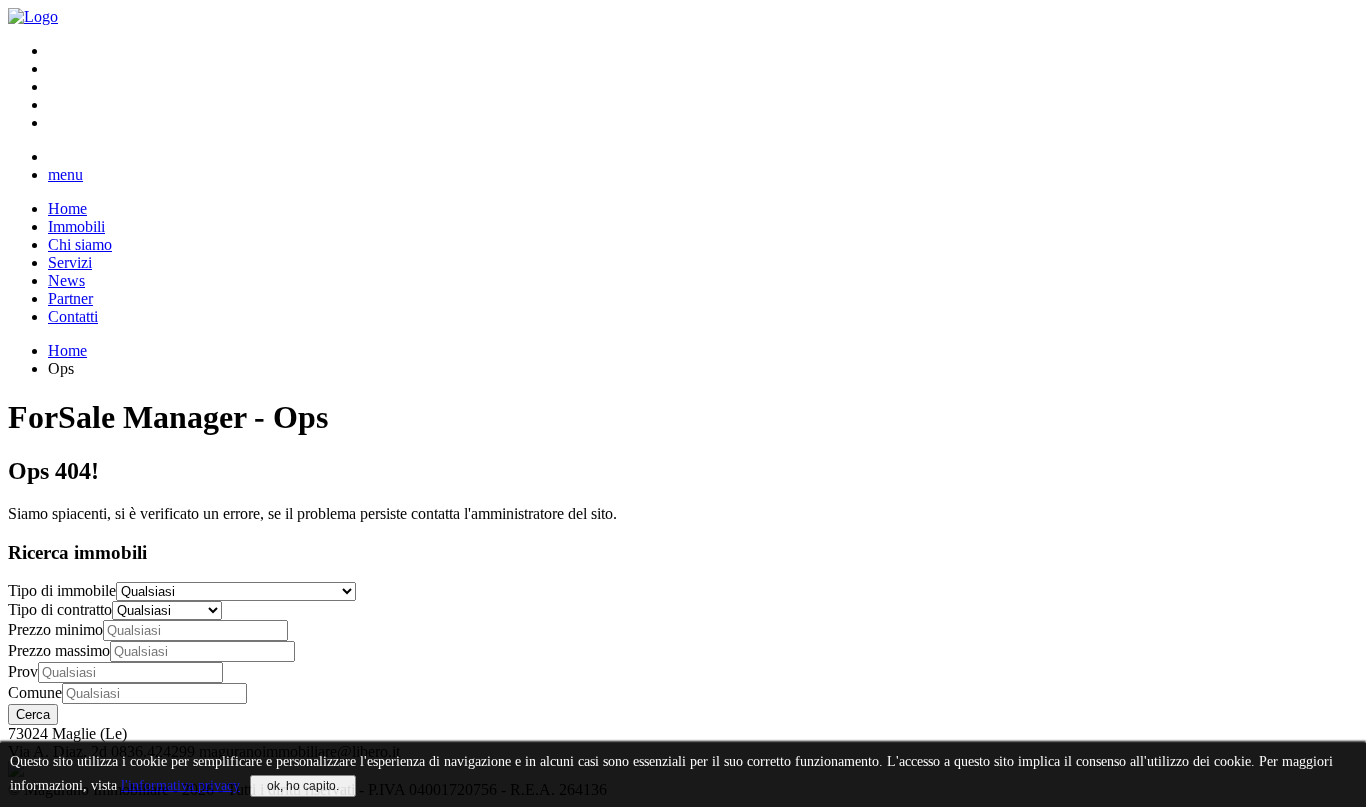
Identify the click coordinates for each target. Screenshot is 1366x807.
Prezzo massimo (59, 650)
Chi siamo (80, 244)
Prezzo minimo (55, 629)
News (66, 280)
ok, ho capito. (303, 786)
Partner (70, 298)
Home (67, 208)
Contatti (73, 316)
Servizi (70, 262)
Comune (35, 692)
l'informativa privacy (180, 785)
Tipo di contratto (60, 609)
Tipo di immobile (62, 590)
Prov (23, 671)
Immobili (76, 226)
